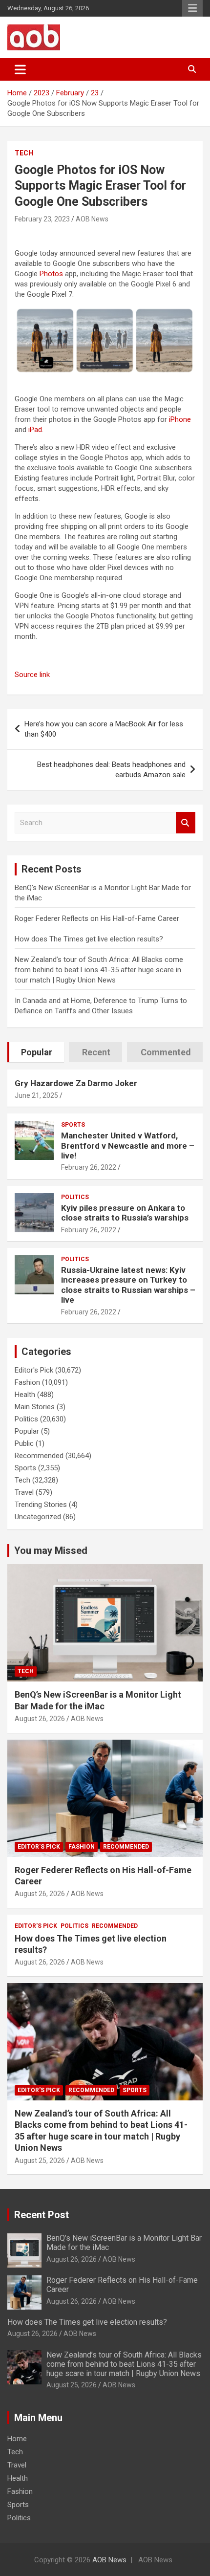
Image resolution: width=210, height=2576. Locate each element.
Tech (24, 153)
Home (17, 2439)
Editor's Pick (34, 1370)
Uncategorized (38, 1517)
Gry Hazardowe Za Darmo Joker (76, 1083)
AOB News (92, 219)
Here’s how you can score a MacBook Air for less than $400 (104, 729)
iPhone (180, 419)
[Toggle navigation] (20, 69)
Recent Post (42, 2215)
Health (25, 1395)
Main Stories (35, 1407)
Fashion (27, 1382)
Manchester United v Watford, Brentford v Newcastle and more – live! (128, 1146)
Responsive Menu (192, 8)
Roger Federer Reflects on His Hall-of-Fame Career (97, 918)
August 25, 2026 (40, 2161)
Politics (75, 1197)
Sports (73, 1125)
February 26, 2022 (89, 1167)
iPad (35, 430)
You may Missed (51, 1550)
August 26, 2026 (40, 1719)
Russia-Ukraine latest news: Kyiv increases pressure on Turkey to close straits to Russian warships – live (128, 1285)
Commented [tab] (166, 1052)
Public (24, 1443)
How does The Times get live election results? (89, 939)
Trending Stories (41, 1505)
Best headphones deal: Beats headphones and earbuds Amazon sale (111, 770)
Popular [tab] (37, 1052)
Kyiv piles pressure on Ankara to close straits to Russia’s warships (125, 1213)
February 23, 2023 (42, 219)
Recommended (39, 1456)
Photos (51, 274)
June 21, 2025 (36, 1095)
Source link (32, 675)
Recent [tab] (96, 1052)
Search (186, 823)
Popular (27, 1431)
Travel (24, 1492)
